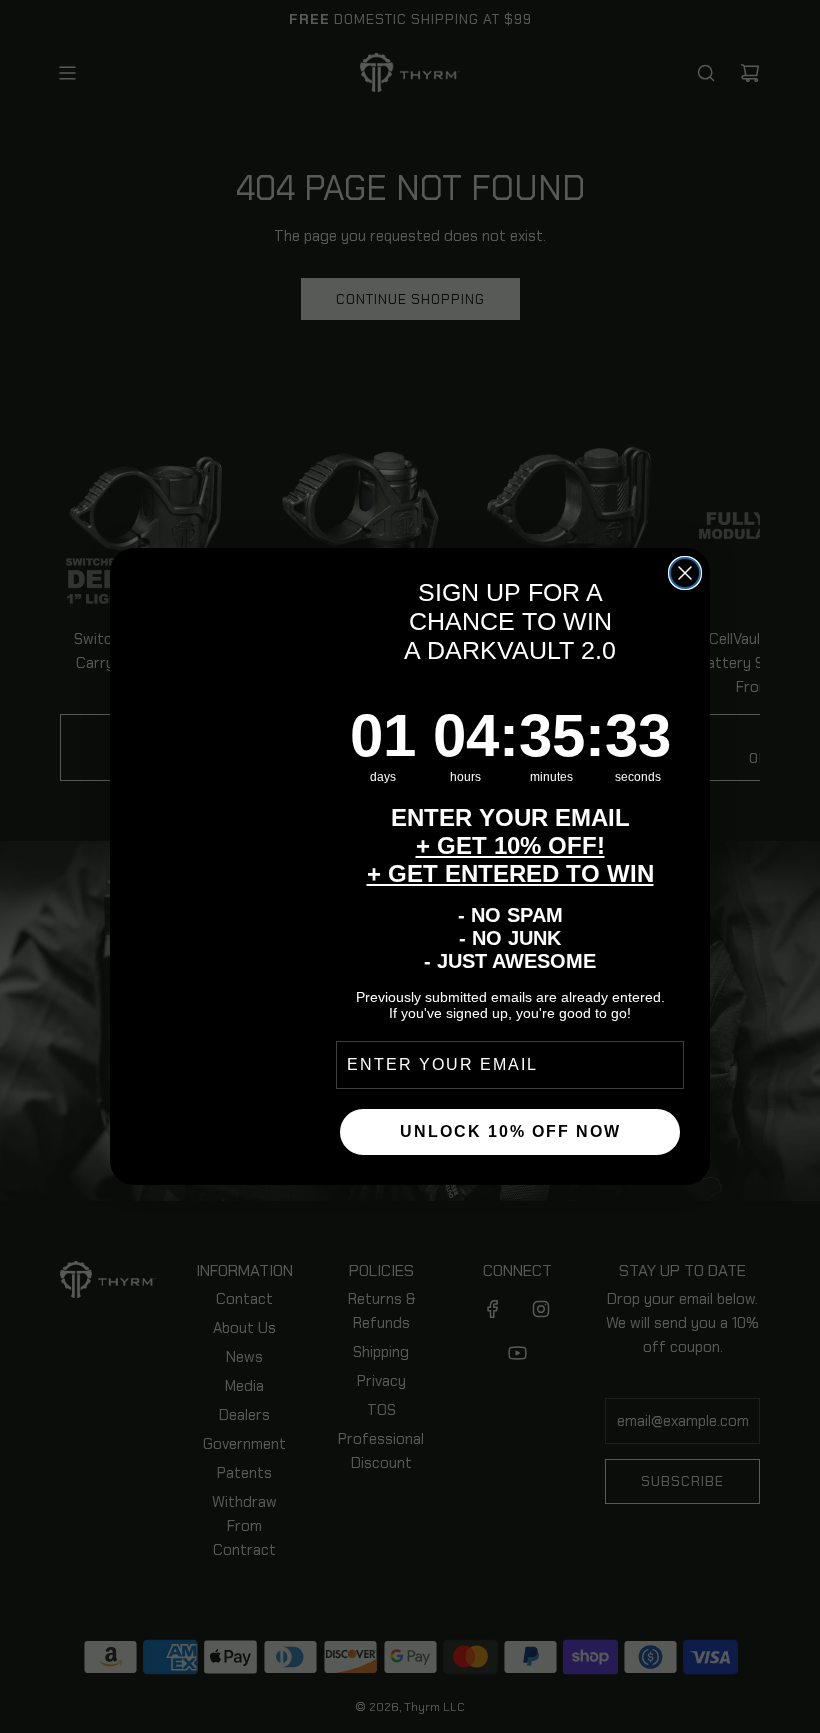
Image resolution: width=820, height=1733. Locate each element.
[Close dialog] (685, 573)
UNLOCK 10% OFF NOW (510, 1131)
